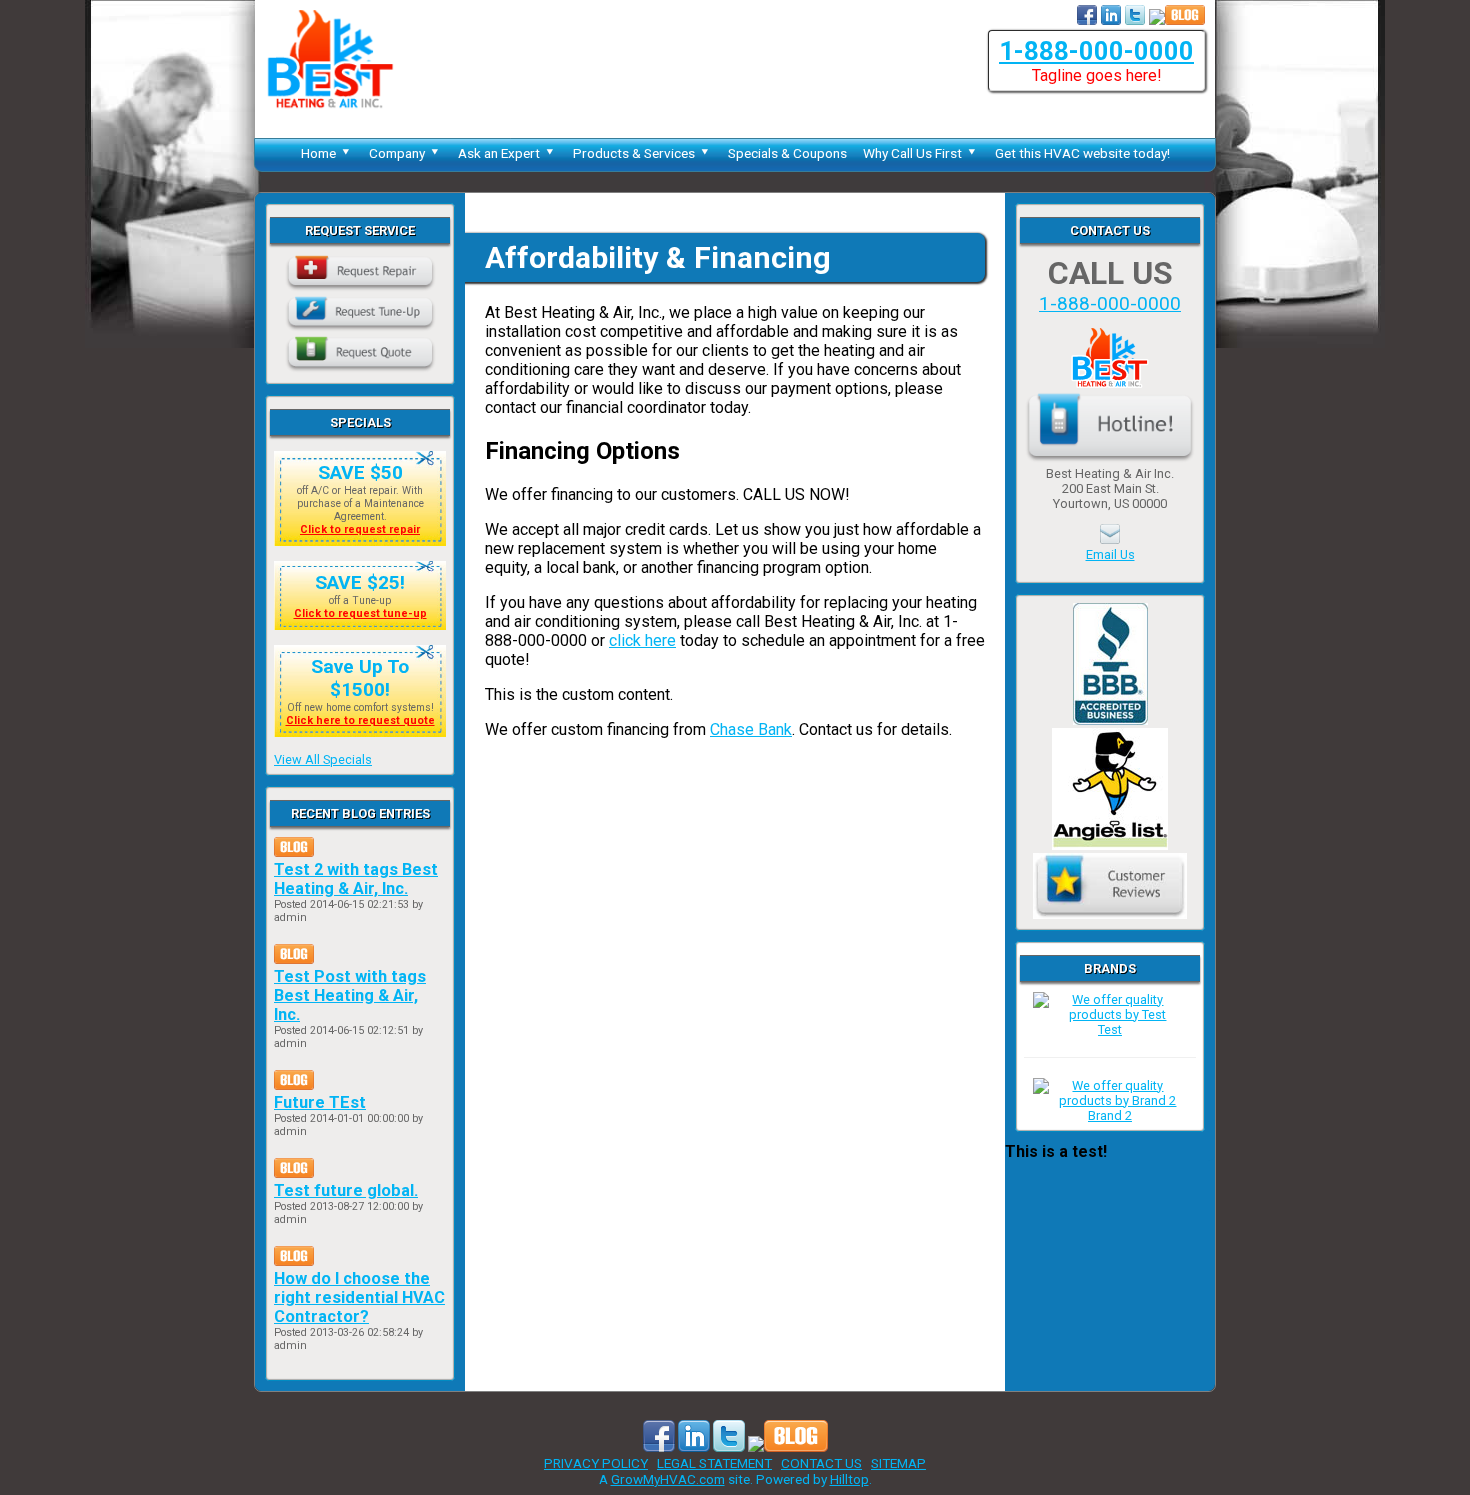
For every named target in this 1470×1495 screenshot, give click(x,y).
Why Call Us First (912, 153)
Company (397, 153)
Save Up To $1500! (360, 678)
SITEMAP (898, 1463)
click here (642, 640)
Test (1110, 1029)
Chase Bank (751, 729)
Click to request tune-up (360, 613)
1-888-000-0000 (1096, 51)
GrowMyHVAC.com (668, 1479)
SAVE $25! (360, 582)
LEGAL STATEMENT (714, 1463)
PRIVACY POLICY (596, 1463)
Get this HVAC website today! (1082, 153)
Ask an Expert (499, 153)
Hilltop (849, 1479)
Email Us (1110, 554)
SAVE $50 (360, 472)
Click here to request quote (360, 720)
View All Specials (323, 759)
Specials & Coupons (787, 153)
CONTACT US (821, 1463)
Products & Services (634, 153)
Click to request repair (360, 529)
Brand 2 (1110, 1115)
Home (318, 153)
